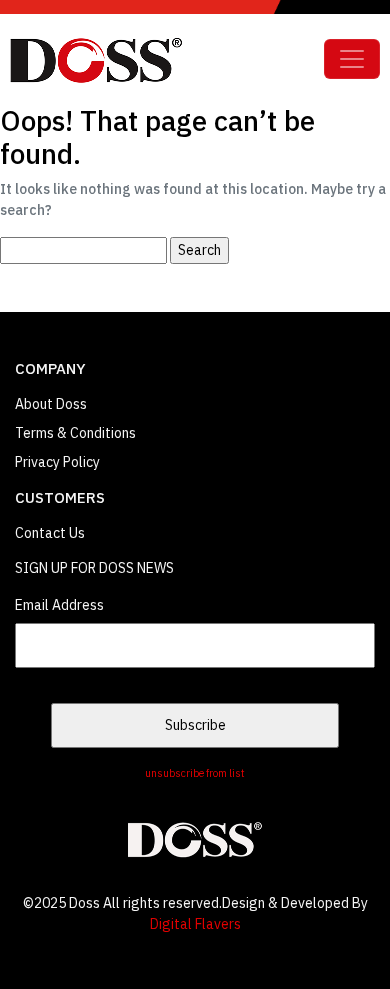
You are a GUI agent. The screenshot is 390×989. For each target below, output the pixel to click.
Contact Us (50, 533)
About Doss (51, 404)
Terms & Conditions (75, 433)
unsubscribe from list (195, 773)
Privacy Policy (57, 462)
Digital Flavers (195, 924)
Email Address (59, 605)
